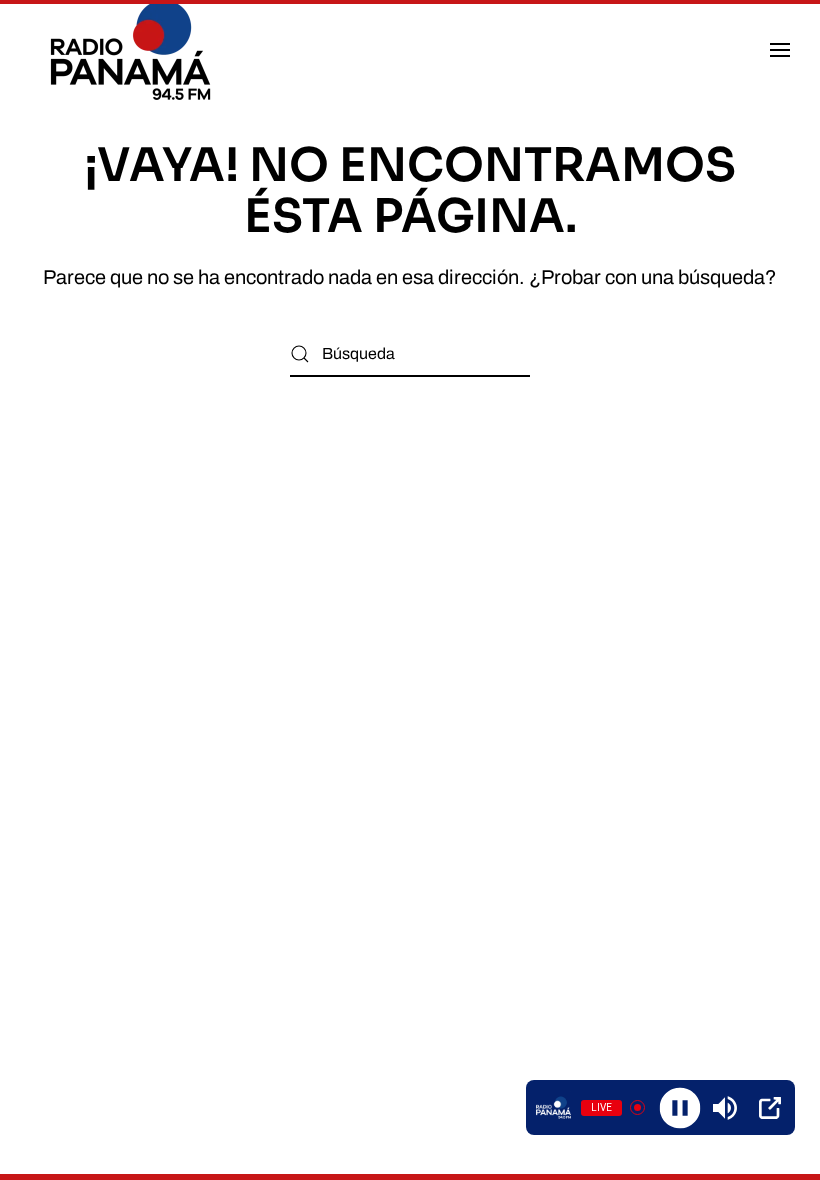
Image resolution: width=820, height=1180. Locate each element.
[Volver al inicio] (133, 50)
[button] (780, 50)
